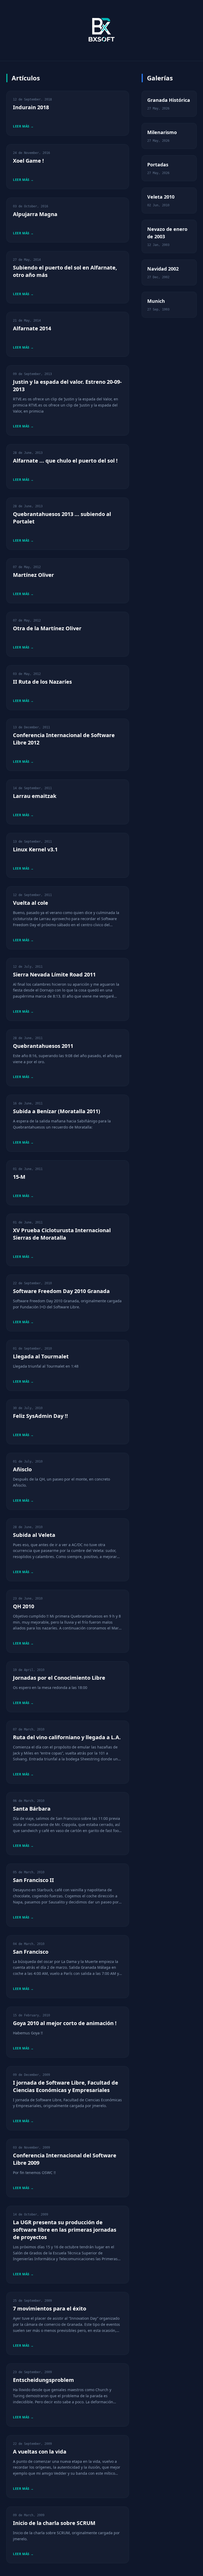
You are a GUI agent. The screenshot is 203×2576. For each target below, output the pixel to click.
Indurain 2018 (31, 107)
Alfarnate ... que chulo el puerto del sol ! (65, 461)
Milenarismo (162, 132)
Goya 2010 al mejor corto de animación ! (65, 2023)
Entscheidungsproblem (43, 2380)
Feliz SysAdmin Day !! (40, 1416)
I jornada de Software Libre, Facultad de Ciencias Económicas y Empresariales (66, 2086)
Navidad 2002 (163, 269)
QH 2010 (24, 1606)
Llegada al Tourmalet (41, 1356)
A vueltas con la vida (40, 2452)
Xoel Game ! (28, 161)
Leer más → (23, 126)
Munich (156, 301)
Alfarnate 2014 (32, 328)
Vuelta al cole (31, 903)
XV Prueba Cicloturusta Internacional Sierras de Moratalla (62, 1234)
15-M (19, 1177)
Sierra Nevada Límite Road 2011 (54, 974)
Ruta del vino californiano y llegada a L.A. (67, 1737)
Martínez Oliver (33, 575)
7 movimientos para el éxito (50, 2308)
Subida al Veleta (34, 1535)
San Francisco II (33, 1880)
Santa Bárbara (32, 1809)
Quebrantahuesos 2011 (43, 1046)
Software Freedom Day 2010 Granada (61, 1291)
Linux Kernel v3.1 (35, 849)
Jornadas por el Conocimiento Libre (59, 1678)
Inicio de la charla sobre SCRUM (54, 2523)
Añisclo (22, 1469)
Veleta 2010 (161, 197)
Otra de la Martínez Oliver (47, 628)
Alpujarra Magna (35, 214)
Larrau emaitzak (35, 796)
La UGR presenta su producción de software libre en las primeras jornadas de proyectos (65, 2230)
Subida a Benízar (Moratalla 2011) (57, 1111)
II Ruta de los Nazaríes (42, 682)
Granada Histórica (169, 100)
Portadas (158, 165)
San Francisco (31, 1952)
